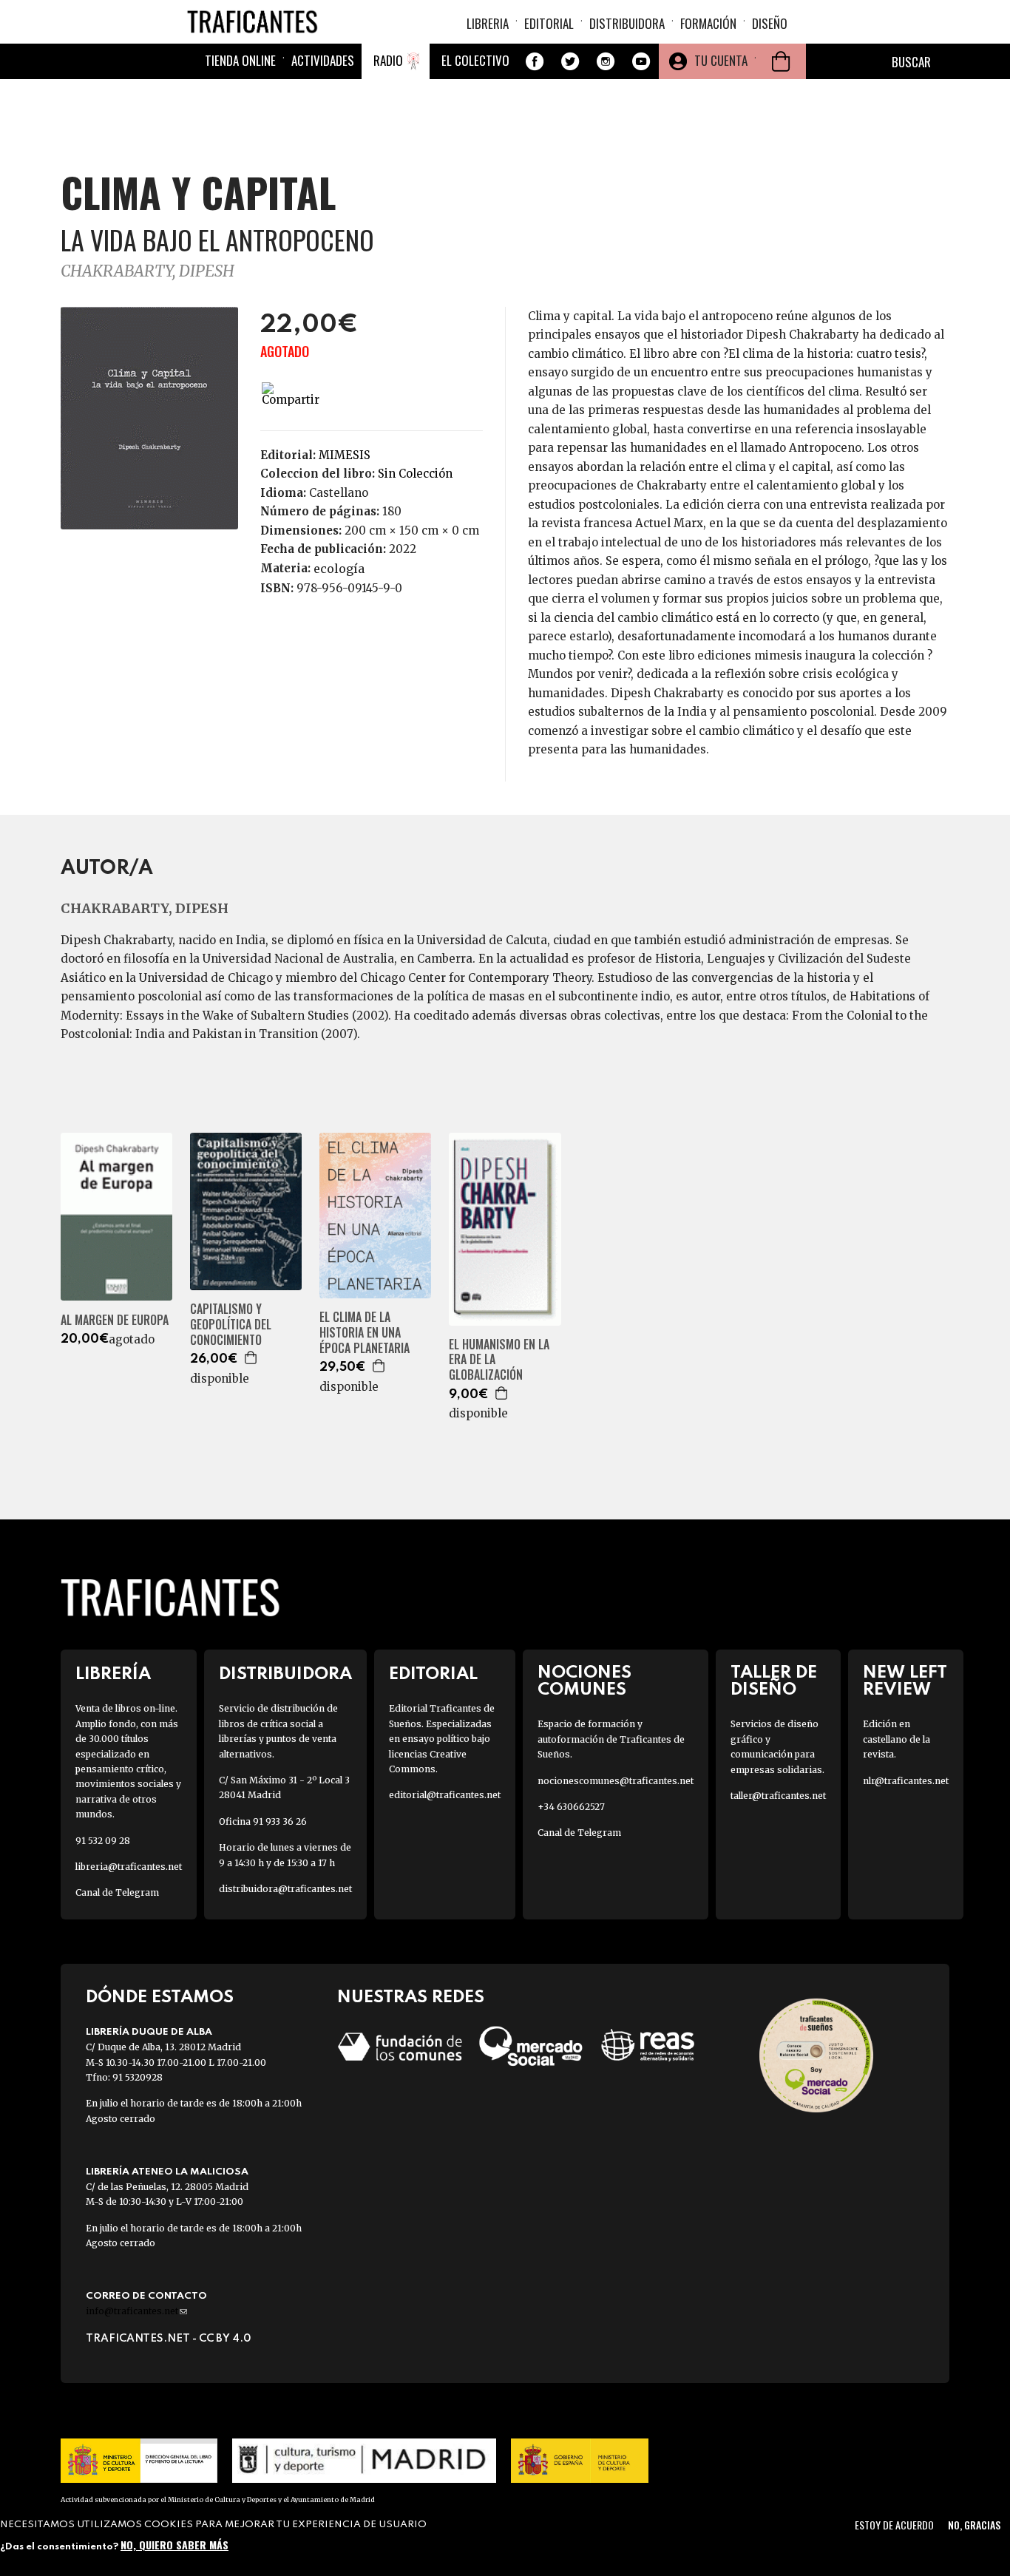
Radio (388, 60)
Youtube (641, 61)
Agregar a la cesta (251, 1358)
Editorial (549, 23)
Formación (708, 23)
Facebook (535, 61)
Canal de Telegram (117, 1892)
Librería (113, 1674)
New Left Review (905, 1681)
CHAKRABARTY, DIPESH (148, 271)
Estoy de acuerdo (894, 2525)
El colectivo (475, 60)
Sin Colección (415, 474)
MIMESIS (345, 455)
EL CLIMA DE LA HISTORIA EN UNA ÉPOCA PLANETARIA (365, 1332)
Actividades (323, 60)
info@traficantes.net (136, 2311)
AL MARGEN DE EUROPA (115, 1320)
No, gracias (974, 2525)
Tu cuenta (721, 60)
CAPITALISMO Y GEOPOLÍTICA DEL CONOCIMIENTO (231, 1324)
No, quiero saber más (174, 2545)
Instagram (606, 61)
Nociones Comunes (584, 1681)
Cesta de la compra (781, 61)
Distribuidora (627, 23)
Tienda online (240, 60)
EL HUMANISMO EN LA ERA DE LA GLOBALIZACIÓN (499, 1360)
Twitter (570, 61)
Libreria (488, 23)
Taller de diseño (774, 1681)
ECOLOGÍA (339, 569)
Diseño (770, 23)
